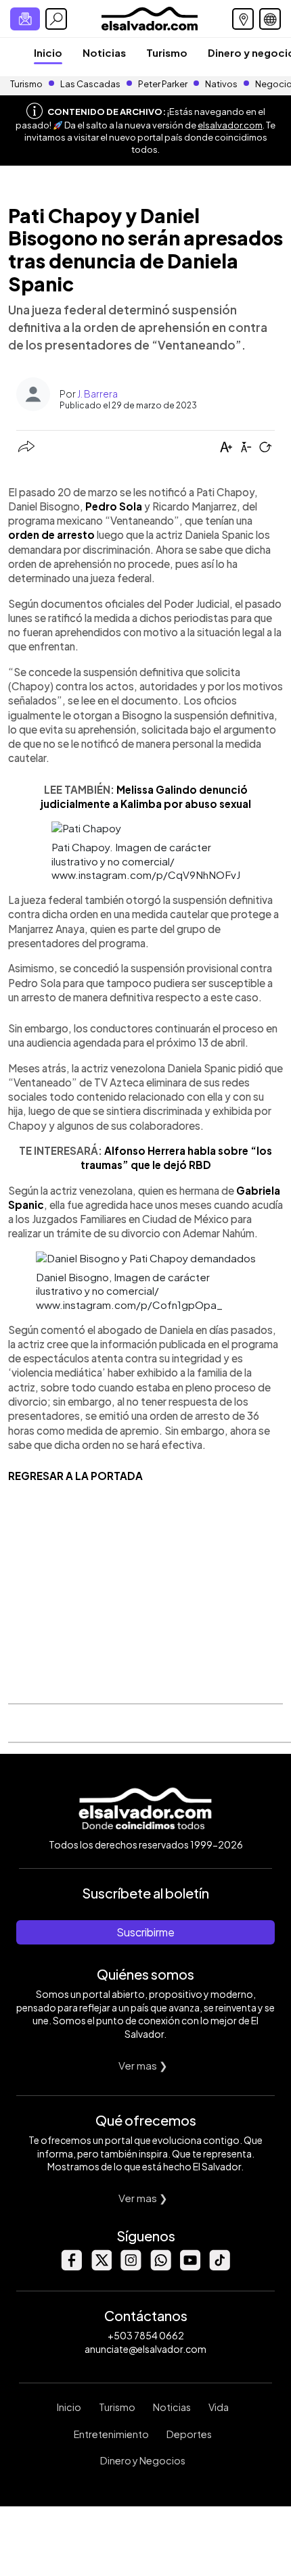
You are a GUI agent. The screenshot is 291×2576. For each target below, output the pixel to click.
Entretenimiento (111, 2434)
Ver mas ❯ (143, 2065)
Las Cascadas (90, 84)
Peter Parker (163, 84)
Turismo (167, 52)
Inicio (48, 52)
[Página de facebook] (71, 2267)
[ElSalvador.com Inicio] (149, 17)
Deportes (189, 2434)
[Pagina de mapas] (243, 19)
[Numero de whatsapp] (160, 2267)
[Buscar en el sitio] (56, 19)
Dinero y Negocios (143, 2460)
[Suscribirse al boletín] (25, 19)
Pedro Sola (114, 506)
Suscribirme (145, 1932)
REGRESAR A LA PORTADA (75, 1476)
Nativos (221, 84)
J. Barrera (97, 393)
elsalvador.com (230, 125)
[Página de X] (101, 2267)
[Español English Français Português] (270, 19)
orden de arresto (51, 534)
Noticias (104, 52)
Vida (219, 2407)
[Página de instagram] (131, 2267)
